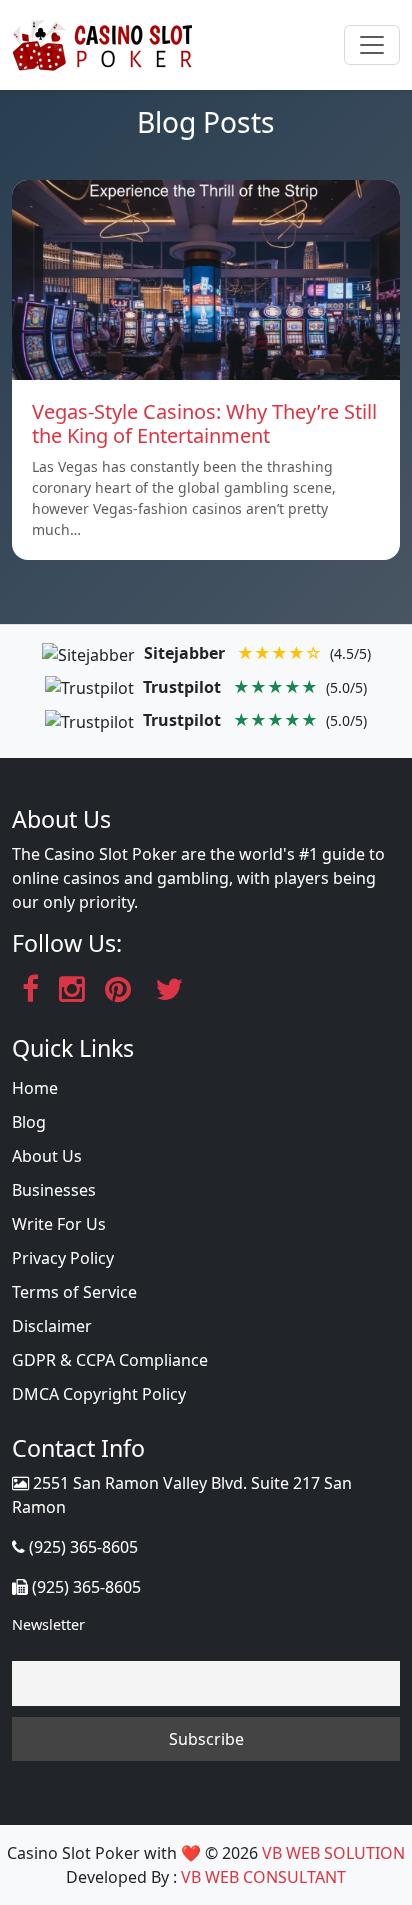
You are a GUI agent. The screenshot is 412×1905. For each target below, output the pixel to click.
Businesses (54, 1190)
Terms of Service (74, 1292)
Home (35, 1088)
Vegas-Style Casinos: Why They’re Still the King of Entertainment (204, 423)
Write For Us (59, 1224)
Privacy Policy (63, 1258)
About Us (47, 1156)
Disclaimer (52, 1326)
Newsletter (48, 1624)
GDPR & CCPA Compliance (110, 1360)
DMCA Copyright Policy (99, 1394)
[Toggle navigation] (372, 45)
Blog (29, 1122)
